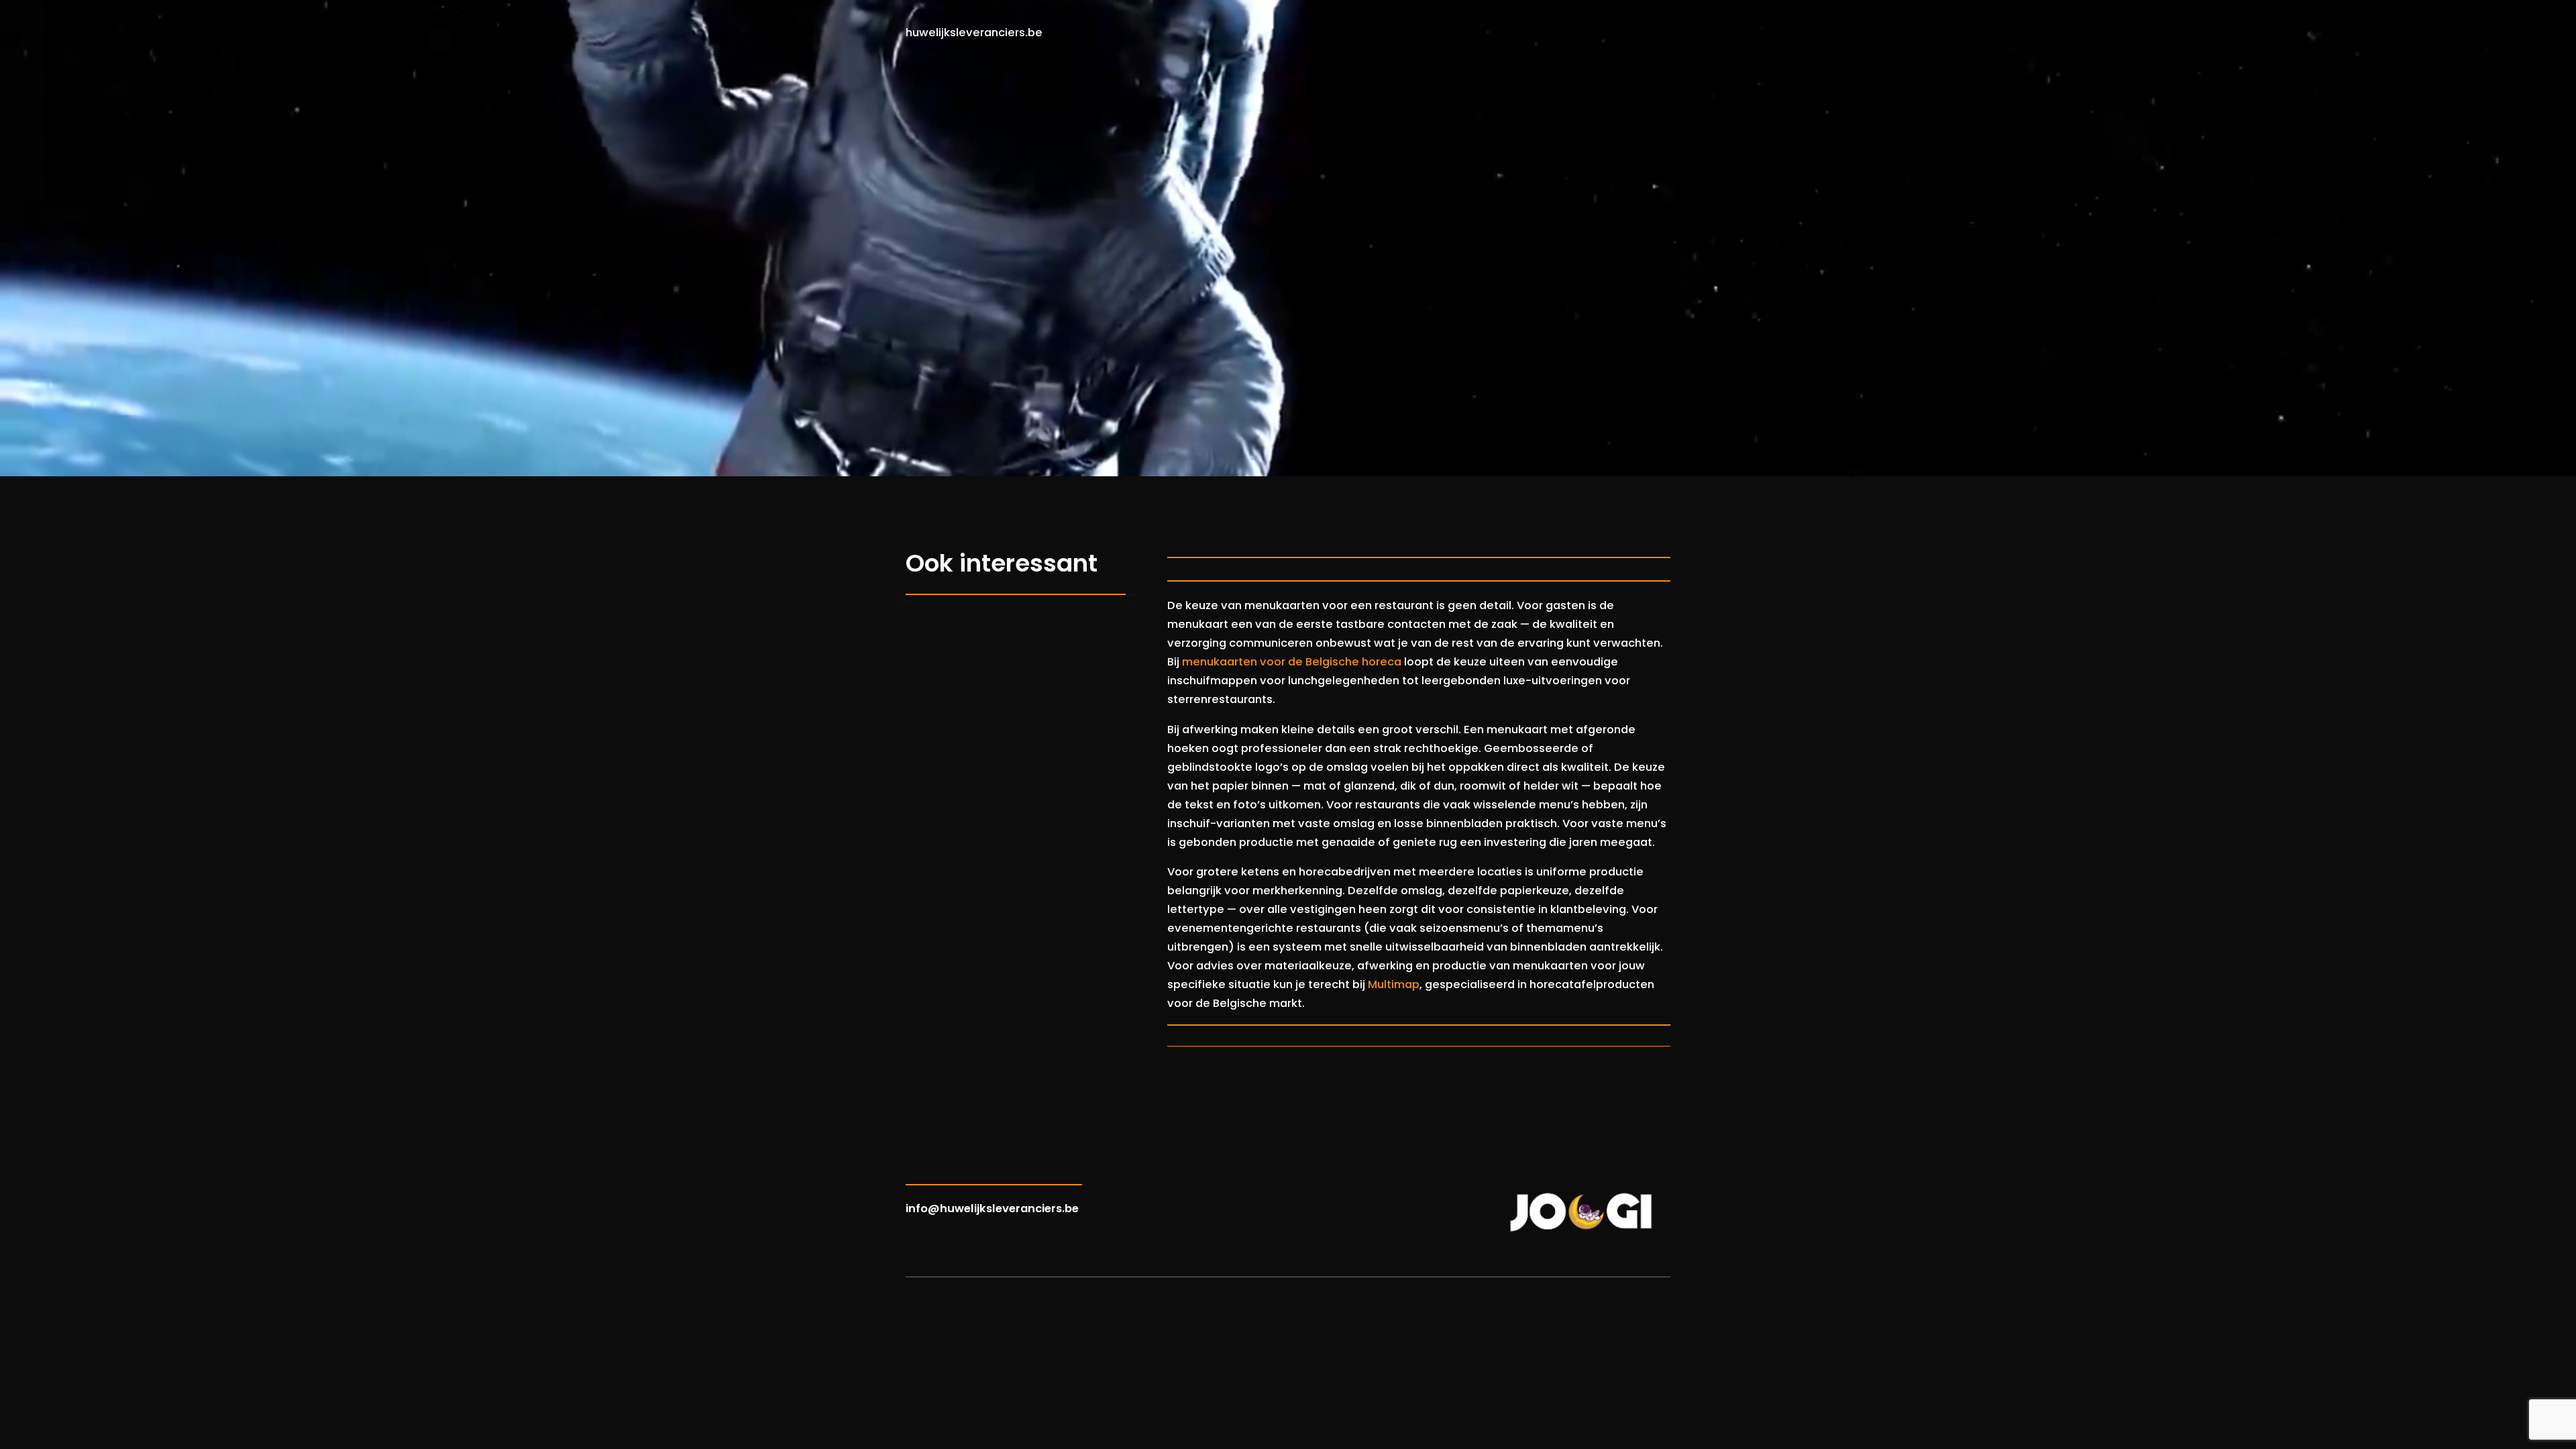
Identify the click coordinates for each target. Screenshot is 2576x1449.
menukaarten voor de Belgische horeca (1292, 662)
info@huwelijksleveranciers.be (992, 1209)
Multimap (1394, 984)
